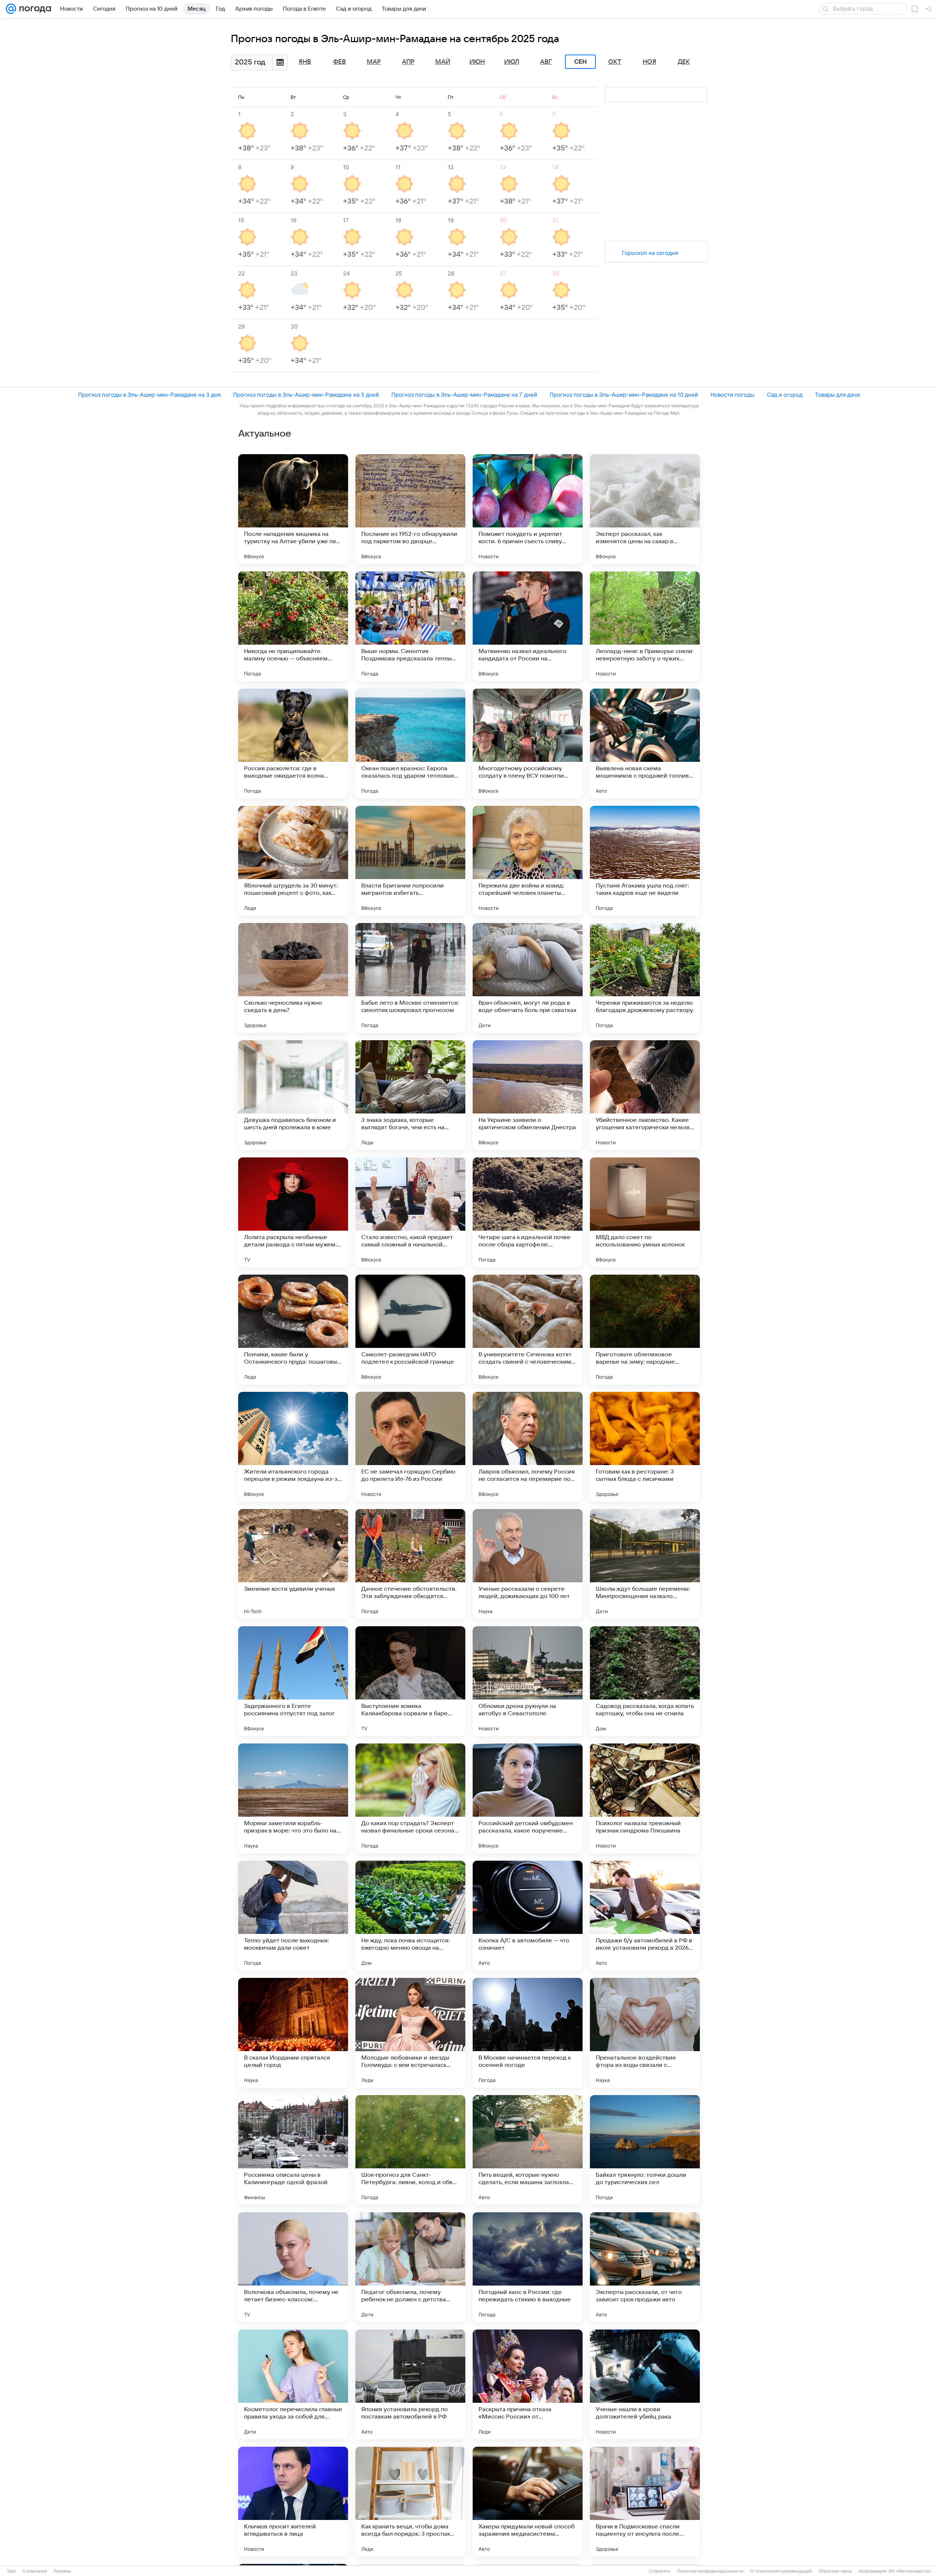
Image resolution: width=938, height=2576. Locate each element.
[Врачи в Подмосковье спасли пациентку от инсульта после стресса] (645, 2502)
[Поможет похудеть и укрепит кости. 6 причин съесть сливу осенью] (528, 509)
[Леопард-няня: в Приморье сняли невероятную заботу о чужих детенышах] (645, 626)
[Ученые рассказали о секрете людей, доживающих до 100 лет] (528, 1564)
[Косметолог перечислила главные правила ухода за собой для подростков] (293, 2384)
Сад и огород (785, 395)
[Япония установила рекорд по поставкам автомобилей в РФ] (410, 2384)
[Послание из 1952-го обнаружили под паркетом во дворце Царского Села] (410, 509)
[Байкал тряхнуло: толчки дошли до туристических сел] (645, 2150)
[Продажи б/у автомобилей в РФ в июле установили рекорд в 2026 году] (645, 1916)
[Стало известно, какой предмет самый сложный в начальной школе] (410, 1212)
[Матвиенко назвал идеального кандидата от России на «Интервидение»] (528, 626)
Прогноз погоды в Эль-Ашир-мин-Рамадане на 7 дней (464, 395)
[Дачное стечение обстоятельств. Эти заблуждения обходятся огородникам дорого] (410, 1564)
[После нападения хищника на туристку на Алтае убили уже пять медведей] (293, 509)
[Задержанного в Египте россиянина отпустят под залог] (293, 1681)
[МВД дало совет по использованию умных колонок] (645, 1212)
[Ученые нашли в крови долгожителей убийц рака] (645, 2384)
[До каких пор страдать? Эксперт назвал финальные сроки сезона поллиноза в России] (410, 1798)
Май (443, 62)
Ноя (649, 62)
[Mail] (11, 9)
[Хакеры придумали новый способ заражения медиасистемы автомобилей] (528, 2502)
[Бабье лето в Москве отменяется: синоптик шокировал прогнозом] (410, 978)
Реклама (62, 2571)
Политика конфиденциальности (710, 2571)
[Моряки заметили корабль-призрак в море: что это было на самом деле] (293, 1798)
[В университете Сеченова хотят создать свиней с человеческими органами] (528, 1330)
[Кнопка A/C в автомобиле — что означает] (528, 1916)
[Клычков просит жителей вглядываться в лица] (293, 2502)
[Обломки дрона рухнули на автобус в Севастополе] (528, 1681)
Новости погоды (732, 395)
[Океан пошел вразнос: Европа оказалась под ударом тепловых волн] (410, 744)
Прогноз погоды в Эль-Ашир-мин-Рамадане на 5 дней (306, 395)
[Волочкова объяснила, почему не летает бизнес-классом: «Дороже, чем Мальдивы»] (293, 2267)
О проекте (660, 2571)
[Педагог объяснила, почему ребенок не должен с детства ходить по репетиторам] (410, 2267)
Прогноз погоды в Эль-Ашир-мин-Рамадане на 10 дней (624, 395)
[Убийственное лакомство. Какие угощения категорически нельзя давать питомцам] (645, 1095)
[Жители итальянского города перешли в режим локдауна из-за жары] (293, 1447)
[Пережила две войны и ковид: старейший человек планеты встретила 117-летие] (528, 861)
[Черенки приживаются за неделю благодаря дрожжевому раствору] (645, 978)
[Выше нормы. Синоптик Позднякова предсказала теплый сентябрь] (410, 626)
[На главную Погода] (34, 9)
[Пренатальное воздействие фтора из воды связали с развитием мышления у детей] (645, 2033)
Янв (305, 62)
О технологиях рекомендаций (781, 2571)
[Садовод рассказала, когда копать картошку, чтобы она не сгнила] (645, 1681)
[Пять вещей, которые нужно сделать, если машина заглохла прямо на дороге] (528, 2150)
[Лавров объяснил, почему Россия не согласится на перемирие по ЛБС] (528, 1447)
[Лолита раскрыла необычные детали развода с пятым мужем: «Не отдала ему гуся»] (293, 1212)
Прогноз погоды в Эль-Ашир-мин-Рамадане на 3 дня (149, 395)
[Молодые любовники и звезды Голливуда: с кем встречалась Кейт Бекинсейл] (410, 2033)
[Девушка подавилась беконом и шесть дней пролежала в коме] (293, 1095)
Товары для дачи (837, 395)
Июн (477, 62)
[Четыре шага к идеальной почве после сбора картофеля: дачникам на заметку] (528, 1212)
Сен (581, 62)
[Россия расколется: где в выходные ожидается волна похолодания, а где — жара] (293, 744)
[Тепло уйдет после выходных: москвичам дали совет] (293, 1916)
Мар (374, 62)
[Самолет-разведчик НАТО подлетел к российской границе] (410, 1330)
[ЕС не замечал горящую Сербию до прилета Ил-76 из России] (410, 1447)
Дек (684, 62)
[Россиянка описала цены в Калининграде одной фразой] (293, 2150)
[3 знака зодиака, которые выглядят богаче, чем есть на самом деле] (410, 1095)
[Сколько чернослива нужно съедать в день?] (293, 978)
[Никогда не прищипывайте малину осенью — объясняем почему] (293, 626)
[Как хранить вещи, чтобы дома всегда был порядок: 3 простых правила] (410, 2502)
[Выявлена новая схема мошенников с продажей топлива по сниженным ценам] (645, 744)
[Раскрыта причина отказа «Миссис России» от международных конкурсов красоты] (528, 2384)
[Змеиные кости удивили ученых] (293, 1564)
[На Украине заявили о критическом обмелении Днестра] (528, 1095)
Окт (615, 62)
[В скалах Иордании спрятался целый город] (293, 2033)
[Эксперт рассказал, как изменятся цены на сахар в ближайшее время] (645, 509)
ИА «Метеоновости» (910, 2571)
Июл (512, 62)
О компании (35, 2571)
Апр (408, 62)
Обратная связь (835, 2571)
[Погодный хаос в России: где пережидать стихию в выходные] (528, 2267)
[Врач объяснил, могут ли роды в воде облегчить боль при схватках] (528, 978)
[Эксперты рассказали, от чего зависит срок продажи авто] (645, 2267)
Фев (339, 62)
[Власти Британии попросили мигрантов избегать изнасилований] (410, 861)
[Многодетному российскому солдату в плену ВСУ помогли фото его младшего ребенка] (528, 744)
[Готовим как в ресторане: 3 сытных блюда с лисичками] (645, 1447)
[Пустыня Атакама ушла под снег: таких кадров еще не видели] (645, 861)
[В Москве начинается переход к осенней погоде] (528, 2033)
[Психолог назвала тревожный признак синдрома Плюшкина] (645, 1798)
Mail (12, 2571)
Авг (546, 62)
